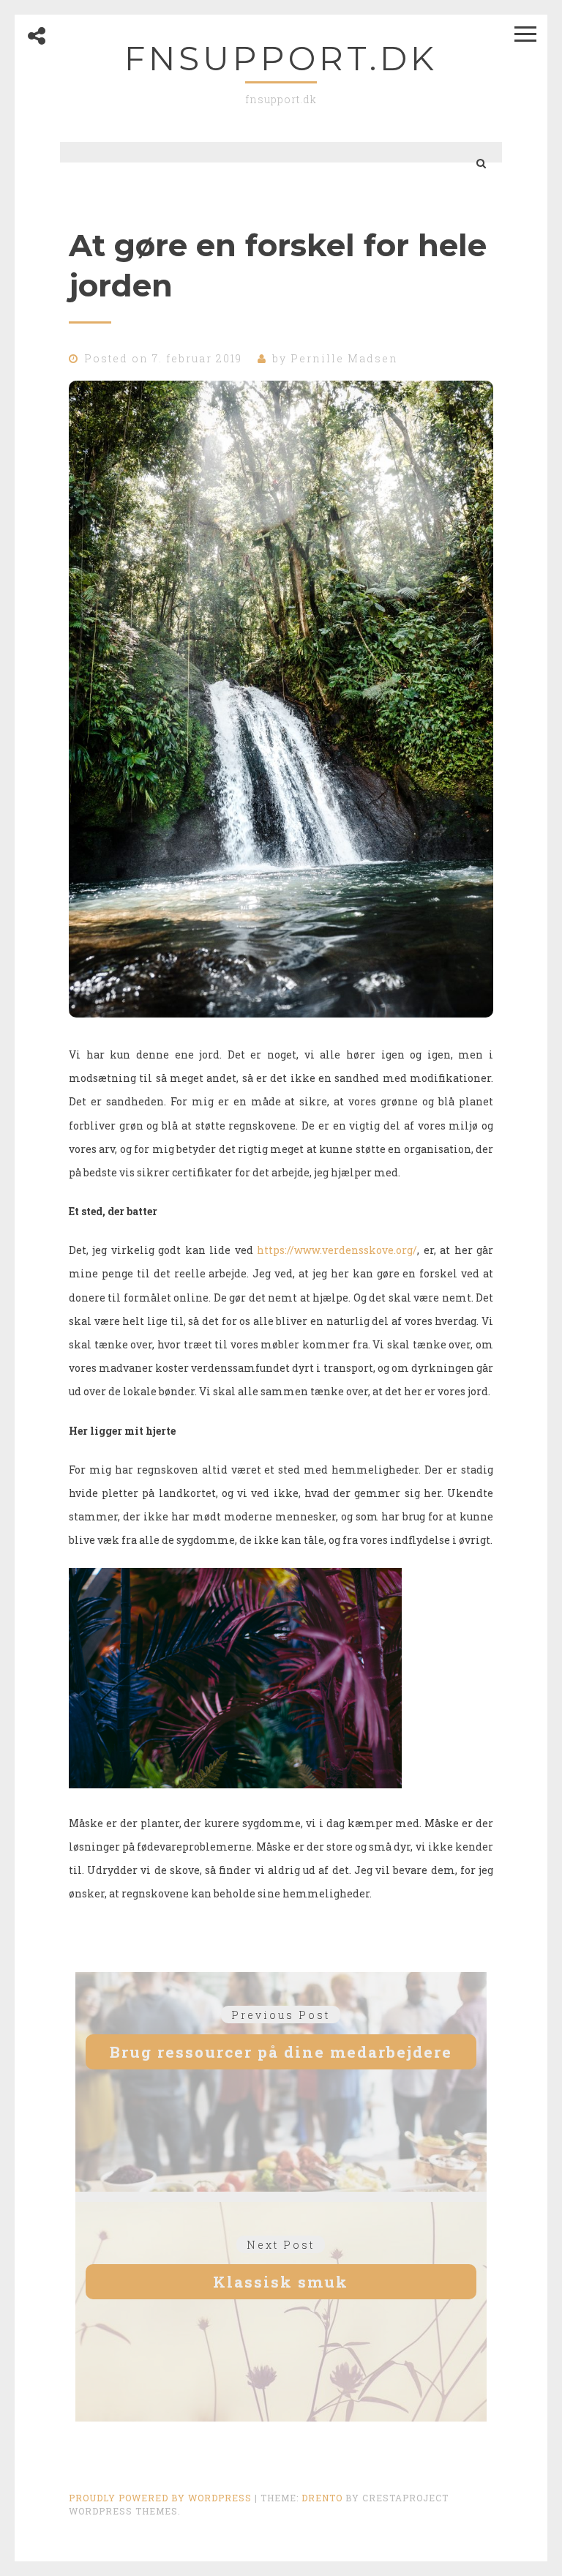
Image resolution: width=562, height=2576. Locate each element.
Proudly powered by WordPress (160, 2498)
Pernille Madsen (344, 358)
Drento (322, 2498)
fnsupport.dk (281, 58)
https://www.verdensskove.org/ (337, 1250)
